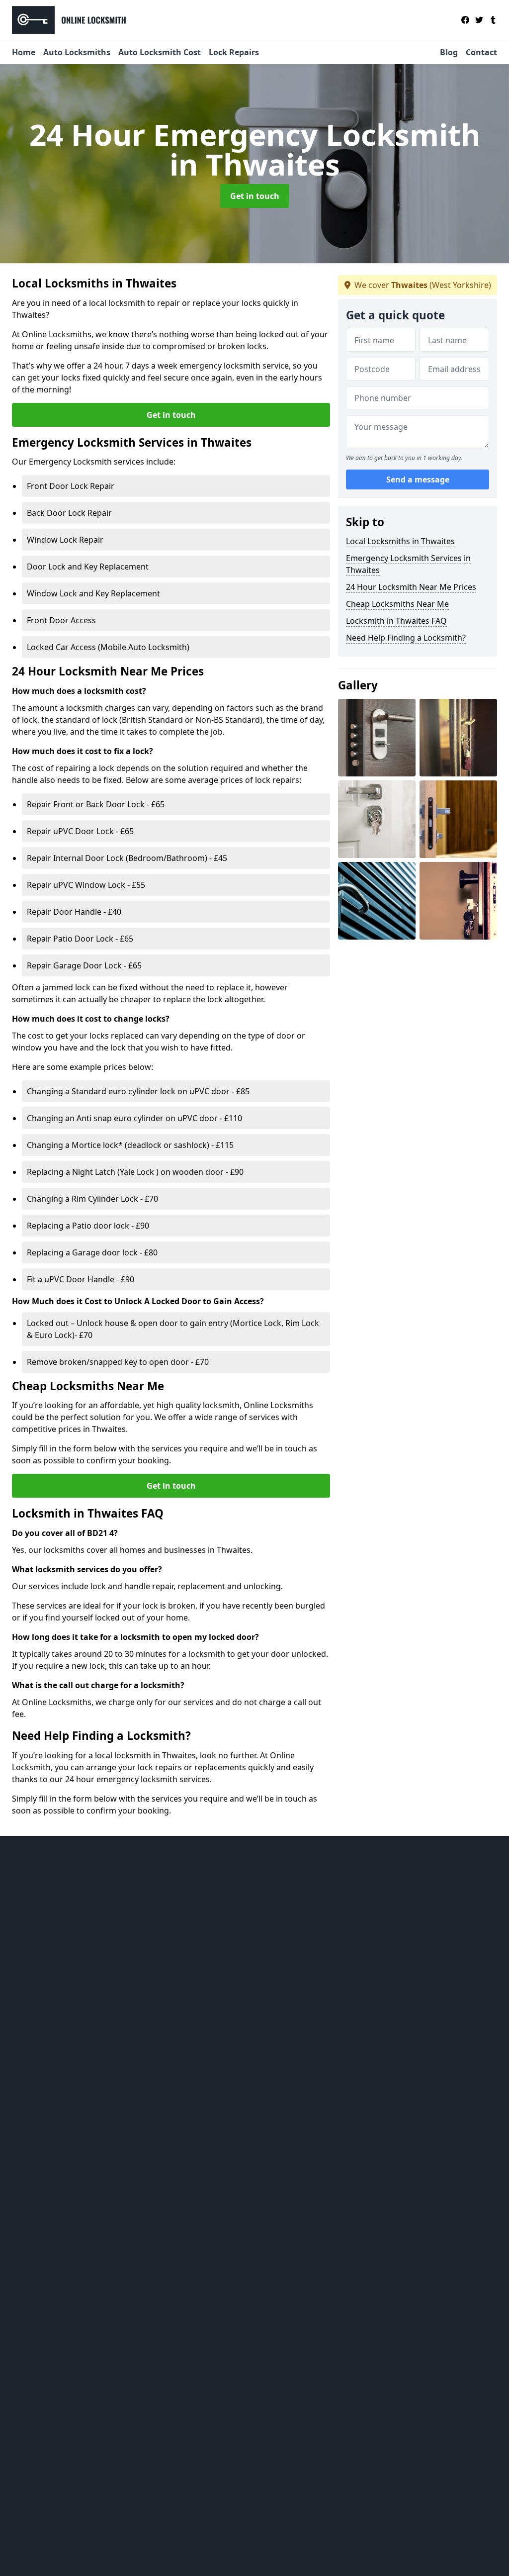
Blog (449, 52)
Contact (481, 52)
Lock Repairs (234, 52)
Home (24, 52)
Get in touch (255, 196)
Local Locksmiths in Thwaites (400, 541)
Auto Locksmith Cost (160, 52)
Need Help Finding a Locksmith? (406, 638)
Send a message (418, 479)
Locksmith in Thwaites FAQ (396, 621)
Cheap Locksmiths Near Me (397, 604)
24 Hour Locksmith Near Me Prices (411, 587)
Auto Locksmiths (77, 52)
